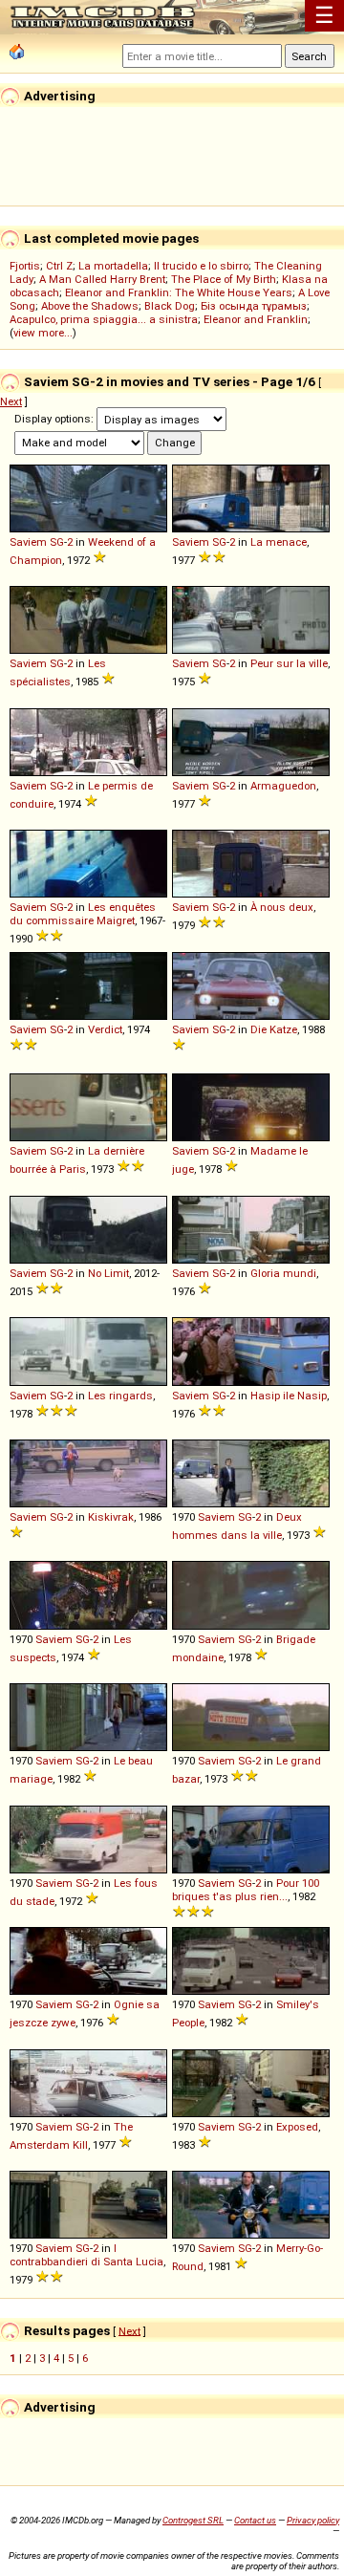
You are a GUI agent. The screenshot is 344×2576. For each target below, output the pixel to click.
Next (11, 401)
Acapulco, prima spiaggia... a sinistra (104, 319)
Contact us (255, 2520)
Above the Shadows (90, 306)
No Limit (108, 1273)
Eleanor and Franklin (256, 319)
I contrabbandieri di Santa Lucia (86, 2255)
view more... (43, 333)
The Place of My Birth (224, 279)
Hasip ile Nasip (289, 1396)
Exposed (297, 2127)
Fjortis (25, 266)
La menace (279, 542)
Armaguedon (283, 786)
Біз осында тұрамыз (254, 306)
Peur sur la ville (289, 663)
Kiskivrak (111, 1517)
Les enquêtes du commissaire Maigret (83, 914)
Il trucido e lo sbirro (201, 266)
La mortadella (113, 266)
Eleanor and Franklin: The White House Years (179, 292)
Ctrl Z (59, 266)
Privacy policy (313, 2520)
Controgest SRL (193, 2520)
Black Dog (170, 306)
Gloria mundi (283, 1273)
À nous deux (282, 907)
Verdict (105, 1029)
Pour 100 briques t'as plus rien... (246, 1890)
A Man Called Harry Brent (102, 279)
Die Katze (274, 1029)
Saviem (28, 542)
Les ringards (120, 1396)
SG (57, 542)
